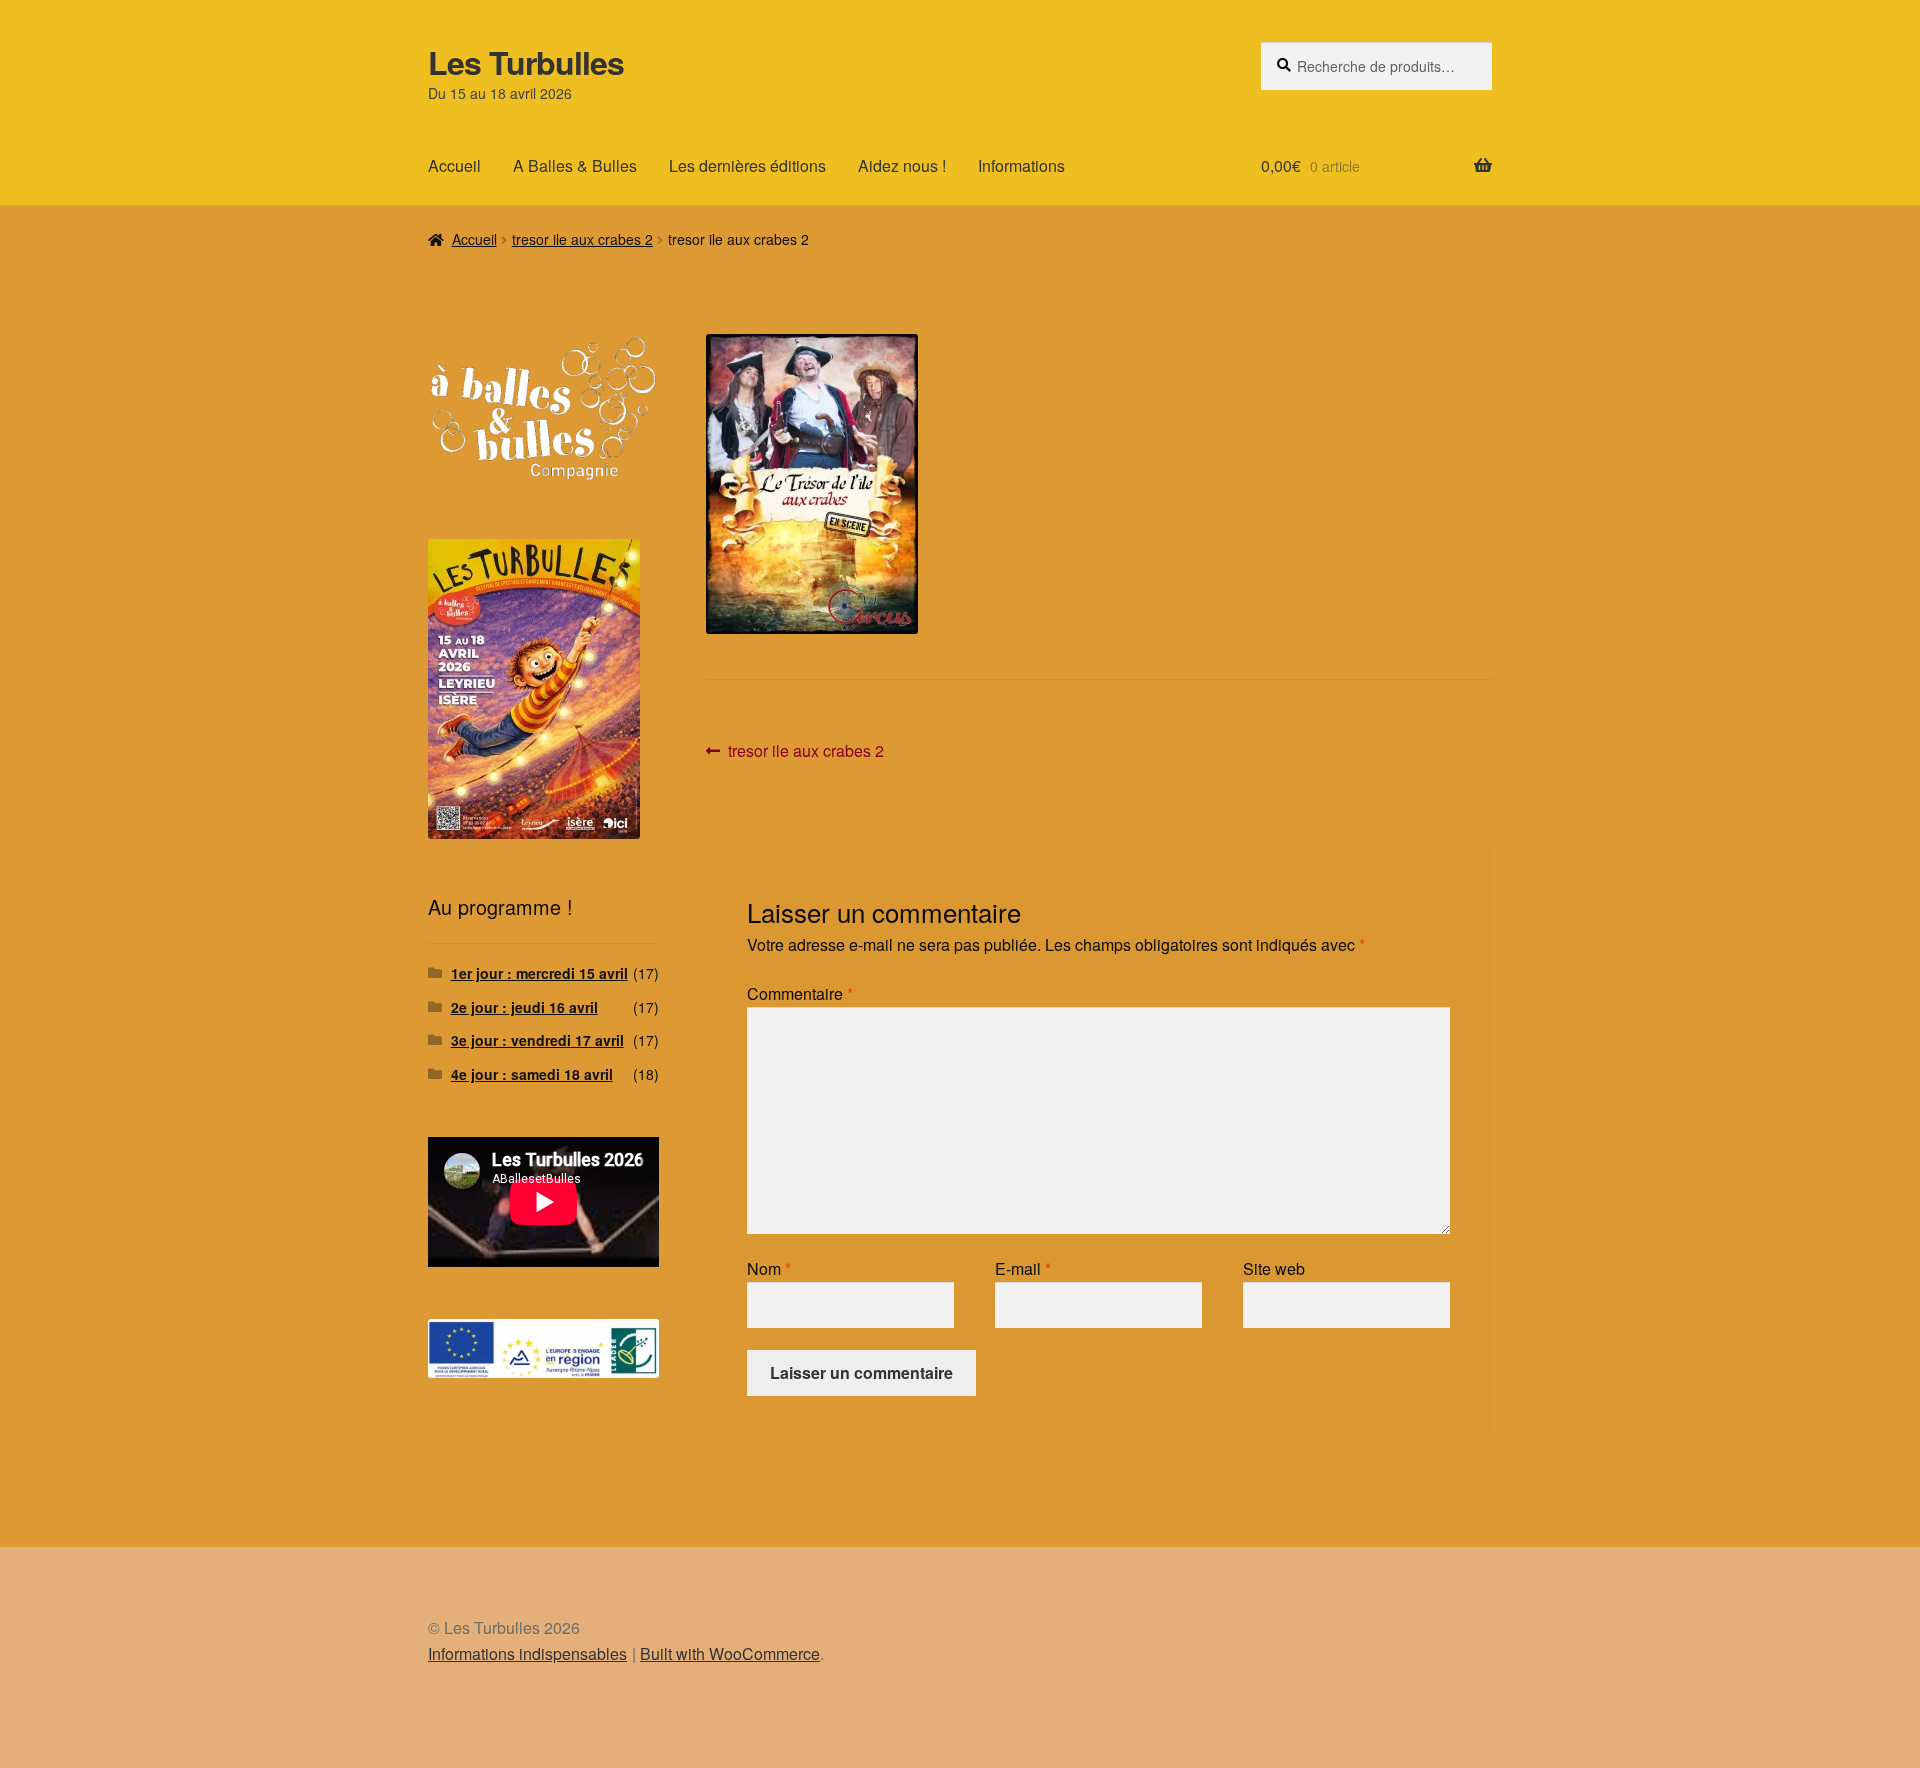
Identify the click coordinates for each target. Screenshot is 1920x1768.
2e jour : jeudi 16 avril (524, 1007)
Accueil (454, 165)
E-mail (1023, 1268)
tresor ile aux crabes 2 (582, 239)
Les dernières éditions (747, 165)
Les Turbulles (526, 62)
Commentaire (800, 993)
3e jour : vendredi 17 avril (537, 1040)
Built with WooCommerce (730, 1653)
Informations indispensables (527, 1653)
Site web (1274, 1268)
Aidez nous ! (902, 165)
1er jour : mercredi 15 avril (539, 973)
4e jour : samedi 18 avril (532, 1074)
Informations (1021, 165)
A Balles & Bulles (575, 165)
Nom (769, 1268)
